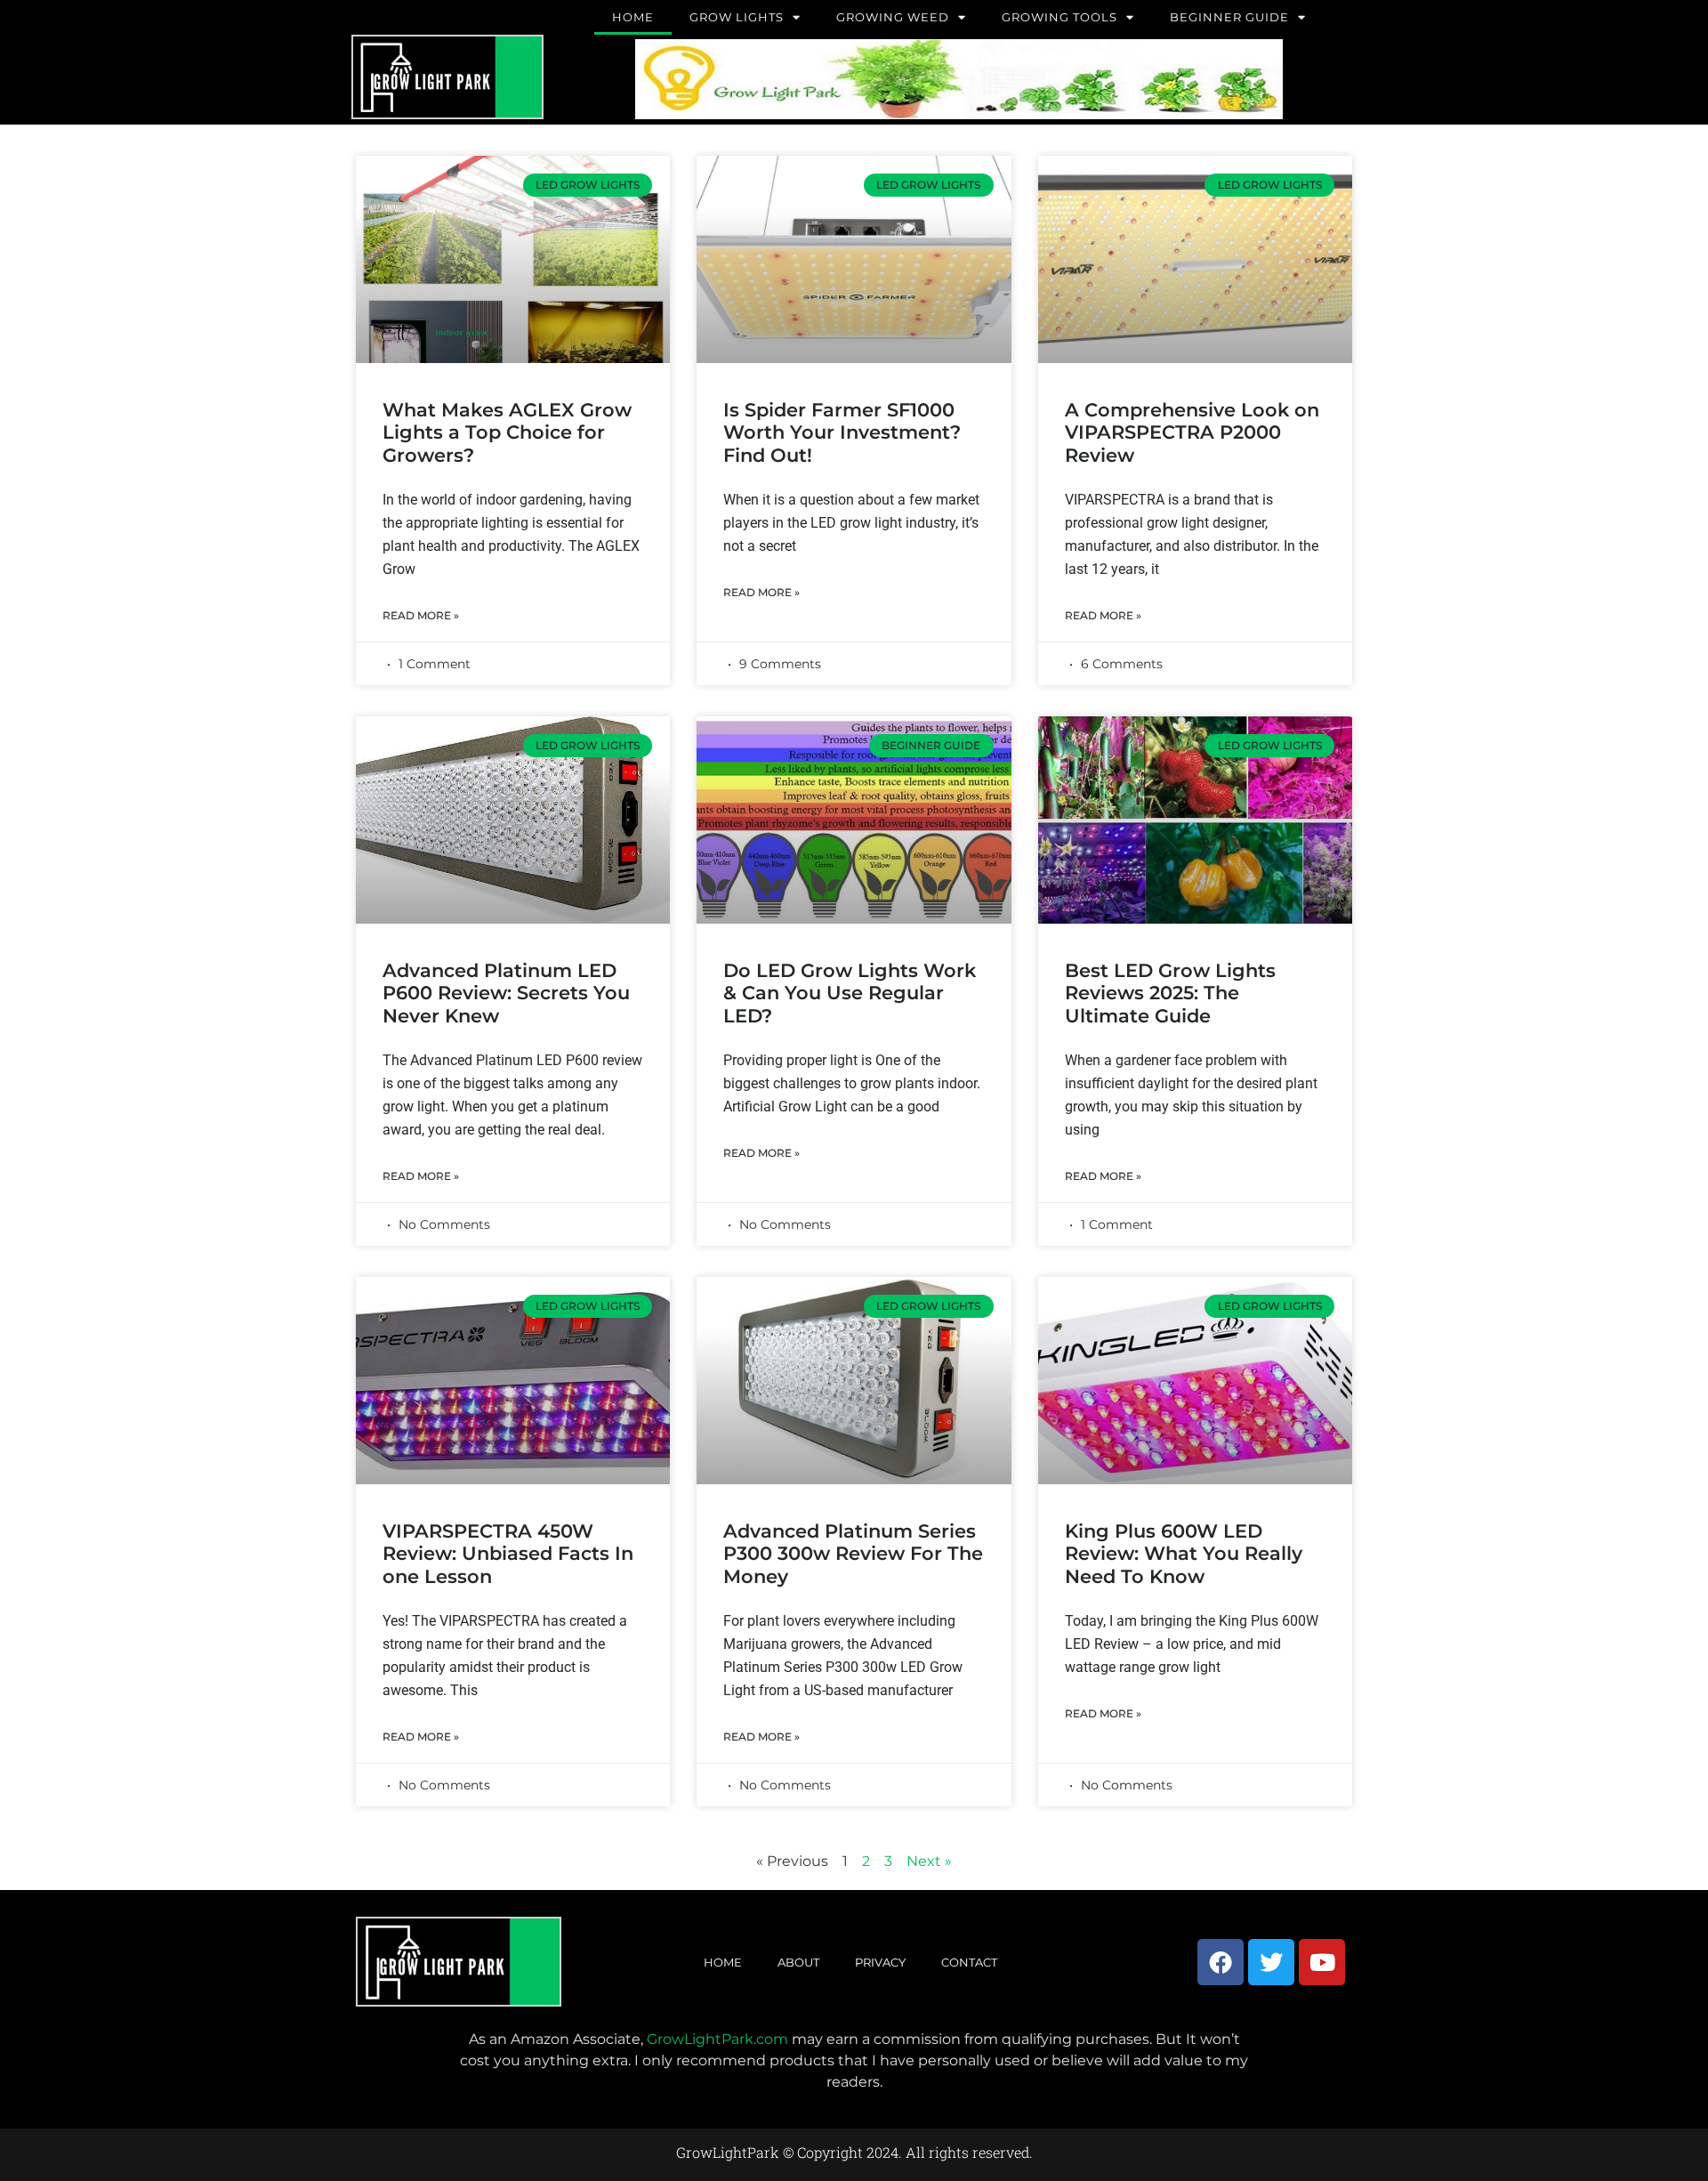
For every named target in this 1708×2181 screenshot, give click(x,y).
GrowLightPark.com (717, 2039)
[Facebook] (1221, 1962)
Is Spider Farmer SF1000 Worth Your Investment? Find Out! (842, 432)
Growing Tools (1059, 17)
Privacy (880, 1962)
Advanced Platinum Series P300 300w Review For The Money (853, 1553)
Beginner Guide (1229, 17)
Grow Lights (737, 17)
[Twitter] (1271, 1962)
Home (633, 17)
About (798, 1962)
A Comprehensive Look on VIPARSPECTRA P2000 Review (1192, 432)
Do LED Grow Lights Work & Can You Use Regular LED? (850, 993)
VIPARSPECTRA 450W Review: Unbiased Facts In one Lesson (508, 1553)
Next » (929, 1861)
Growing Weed (893, 17)
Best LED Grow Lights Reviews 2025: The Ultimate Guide (1170, 993)
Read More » (421, 615)
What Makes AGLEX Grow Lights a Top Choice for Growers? (507, 432)
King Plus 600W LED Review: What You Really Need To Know (1184, 1553)
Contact (969, 1962)
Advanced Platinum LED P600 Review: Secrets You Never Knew (506, 993)
